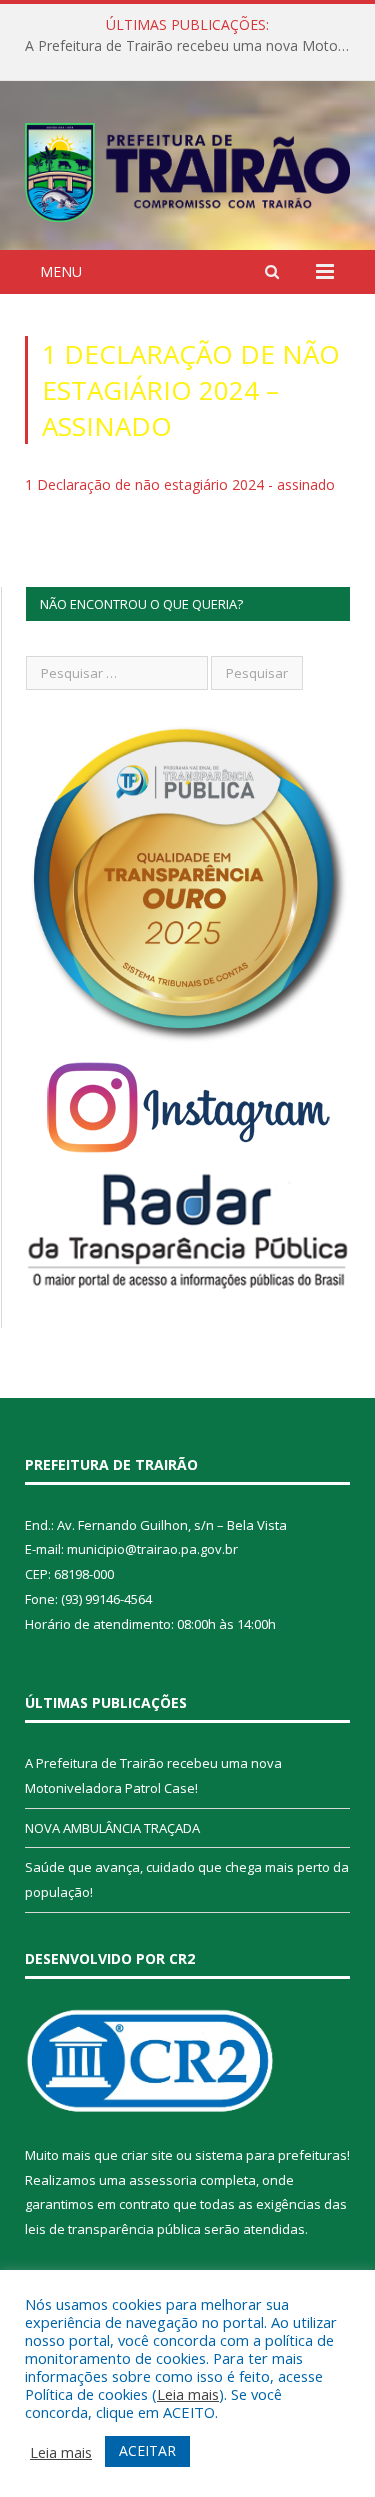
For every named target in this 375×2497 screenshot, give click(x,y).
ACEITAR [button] (147, 2450)
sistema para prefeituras (271, 2155)
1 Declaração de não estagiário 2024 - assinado (180, 484)
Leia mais (188, 2394)
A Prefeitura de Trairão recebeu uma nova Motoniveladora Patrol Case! (192, 46)
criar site (147, 2155)
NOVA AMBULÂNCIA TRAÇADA (112, 1828)
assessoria (163, 2180)
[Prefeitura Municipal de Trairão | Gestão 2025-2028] (187, 168)
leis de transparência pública (113, 2229)
